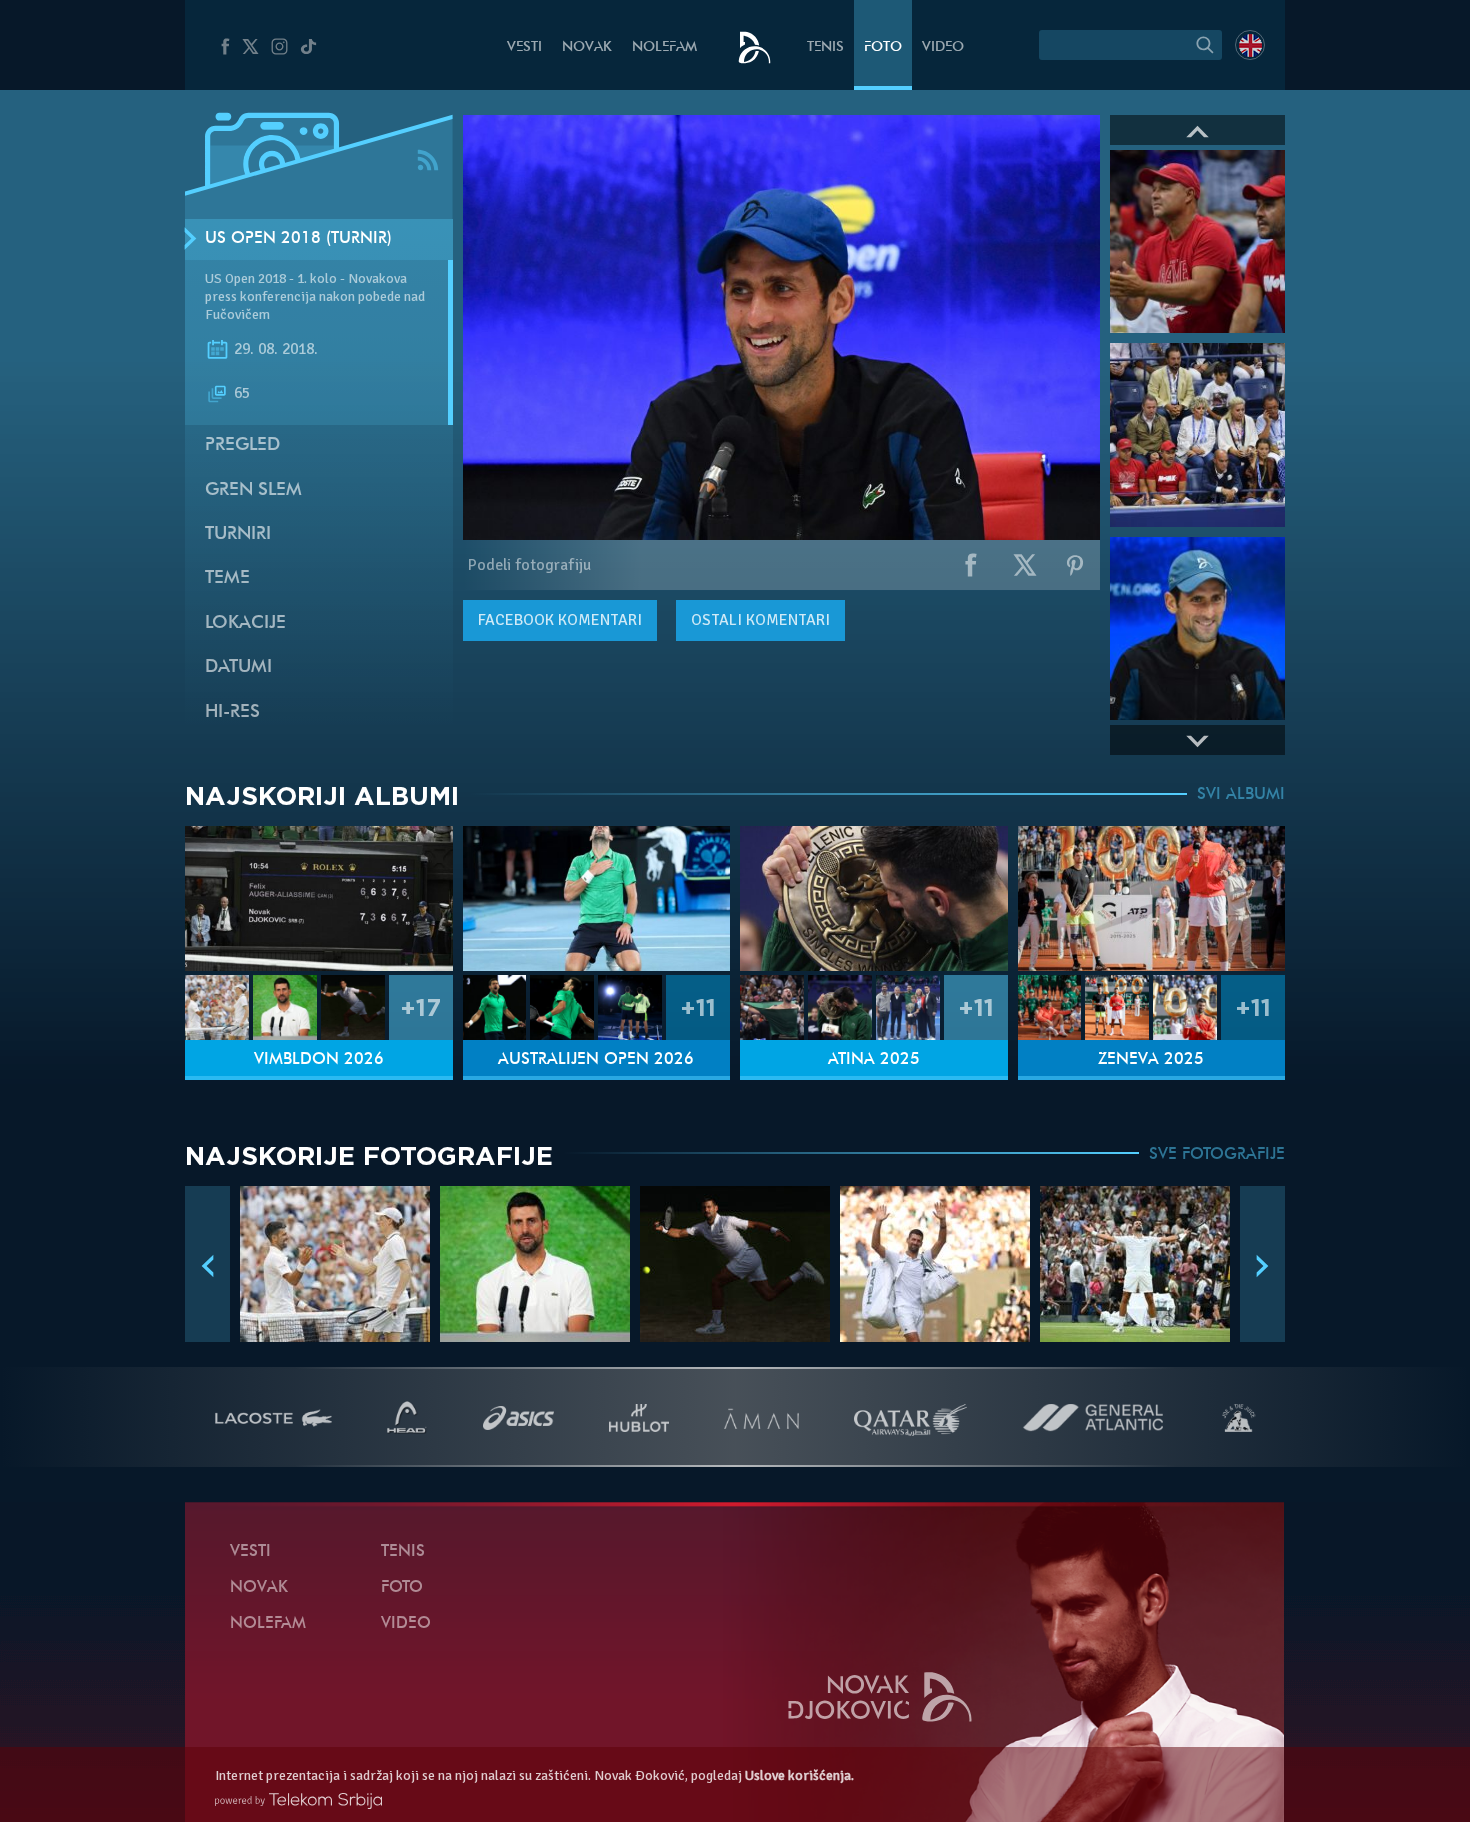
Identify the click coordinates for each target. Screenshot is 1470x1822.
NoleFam (664, 47)
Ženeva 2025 (1151, 1060)
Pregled (242, 445)
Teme (227, 578)
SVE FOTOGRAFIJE (1217, 1155)
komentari (560, 620)
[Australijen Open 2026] (597, 898)
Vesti (524, 47)
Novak (587, 47)
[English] (1250, 45)
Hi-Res (232, 712)
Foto (883, 47)
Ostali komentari (760, 620)
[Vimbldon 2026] (319, 898)
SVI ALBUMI (1241, 795)
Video (943, 47)
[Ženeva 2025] (1152, 898)
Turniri (238, 534)
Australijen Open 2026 (596, 1060)
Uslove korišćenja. (799, 1775)
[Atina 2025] (874, 898)
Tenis (825, 47)
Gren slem (253, 490)
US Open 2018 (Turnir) (298, 239)
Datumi (238, 667)
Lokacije (245, 623)
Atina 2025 (874, 1060)
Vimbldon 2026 (319, 1060)
